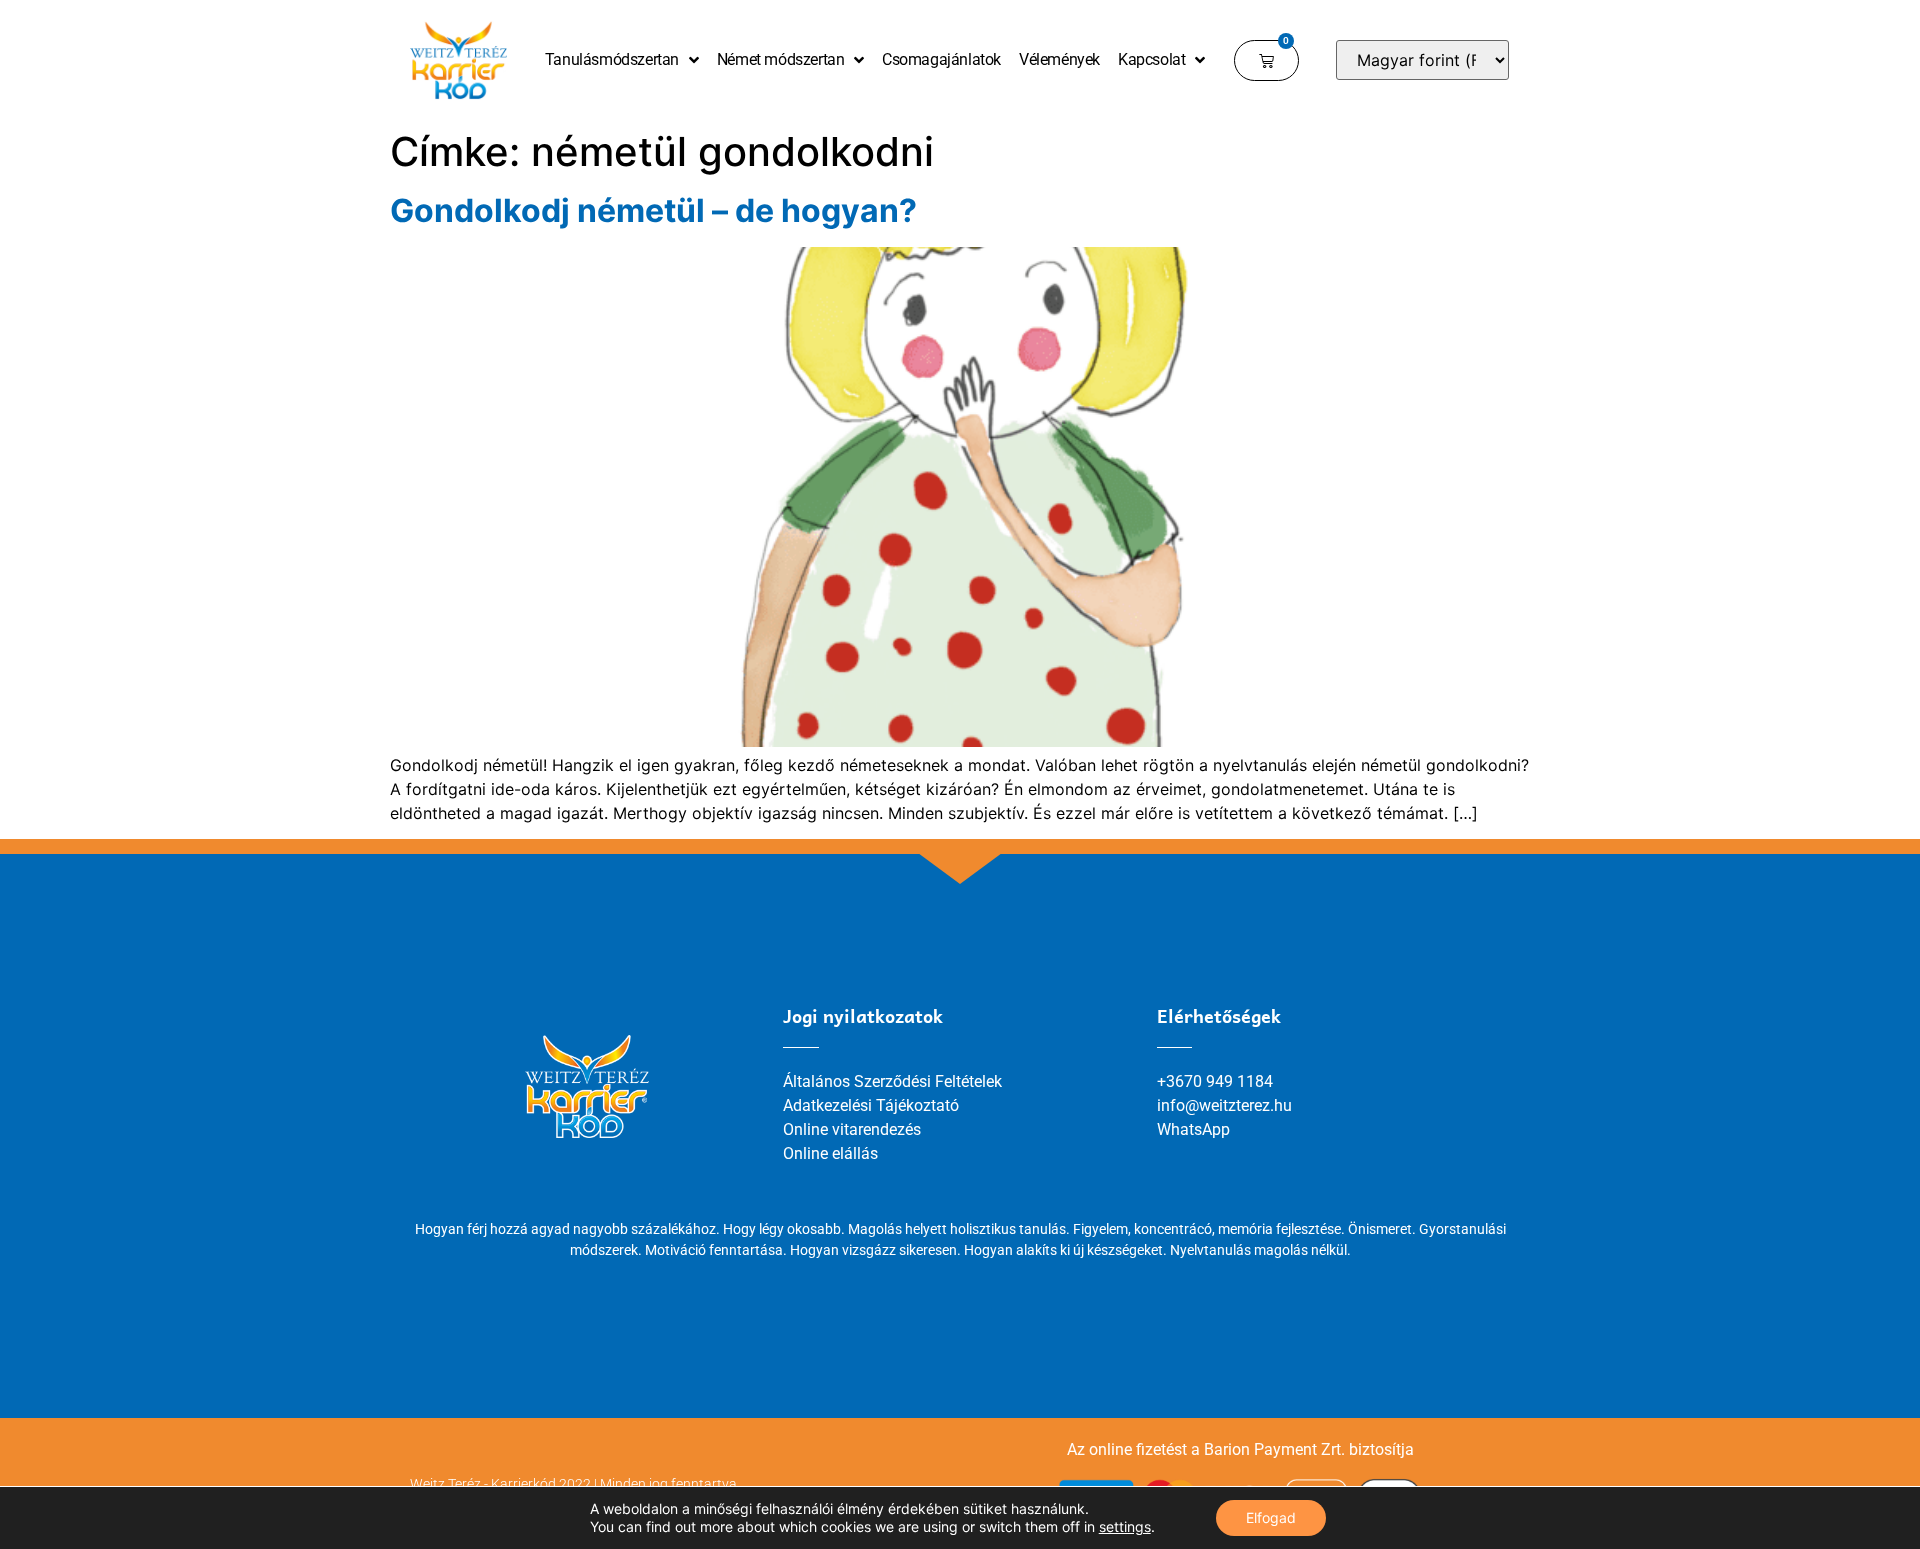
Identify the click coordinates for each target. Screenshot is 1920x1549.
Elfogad (1271, 1517)
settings (1125, 1526)
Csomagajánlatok (941, 59)
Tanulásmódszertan (612, 59)
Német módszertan (781, 59)
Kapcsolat (1151, 59)
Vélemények (1059, 59)
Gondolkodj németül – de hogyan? (653, 210)
